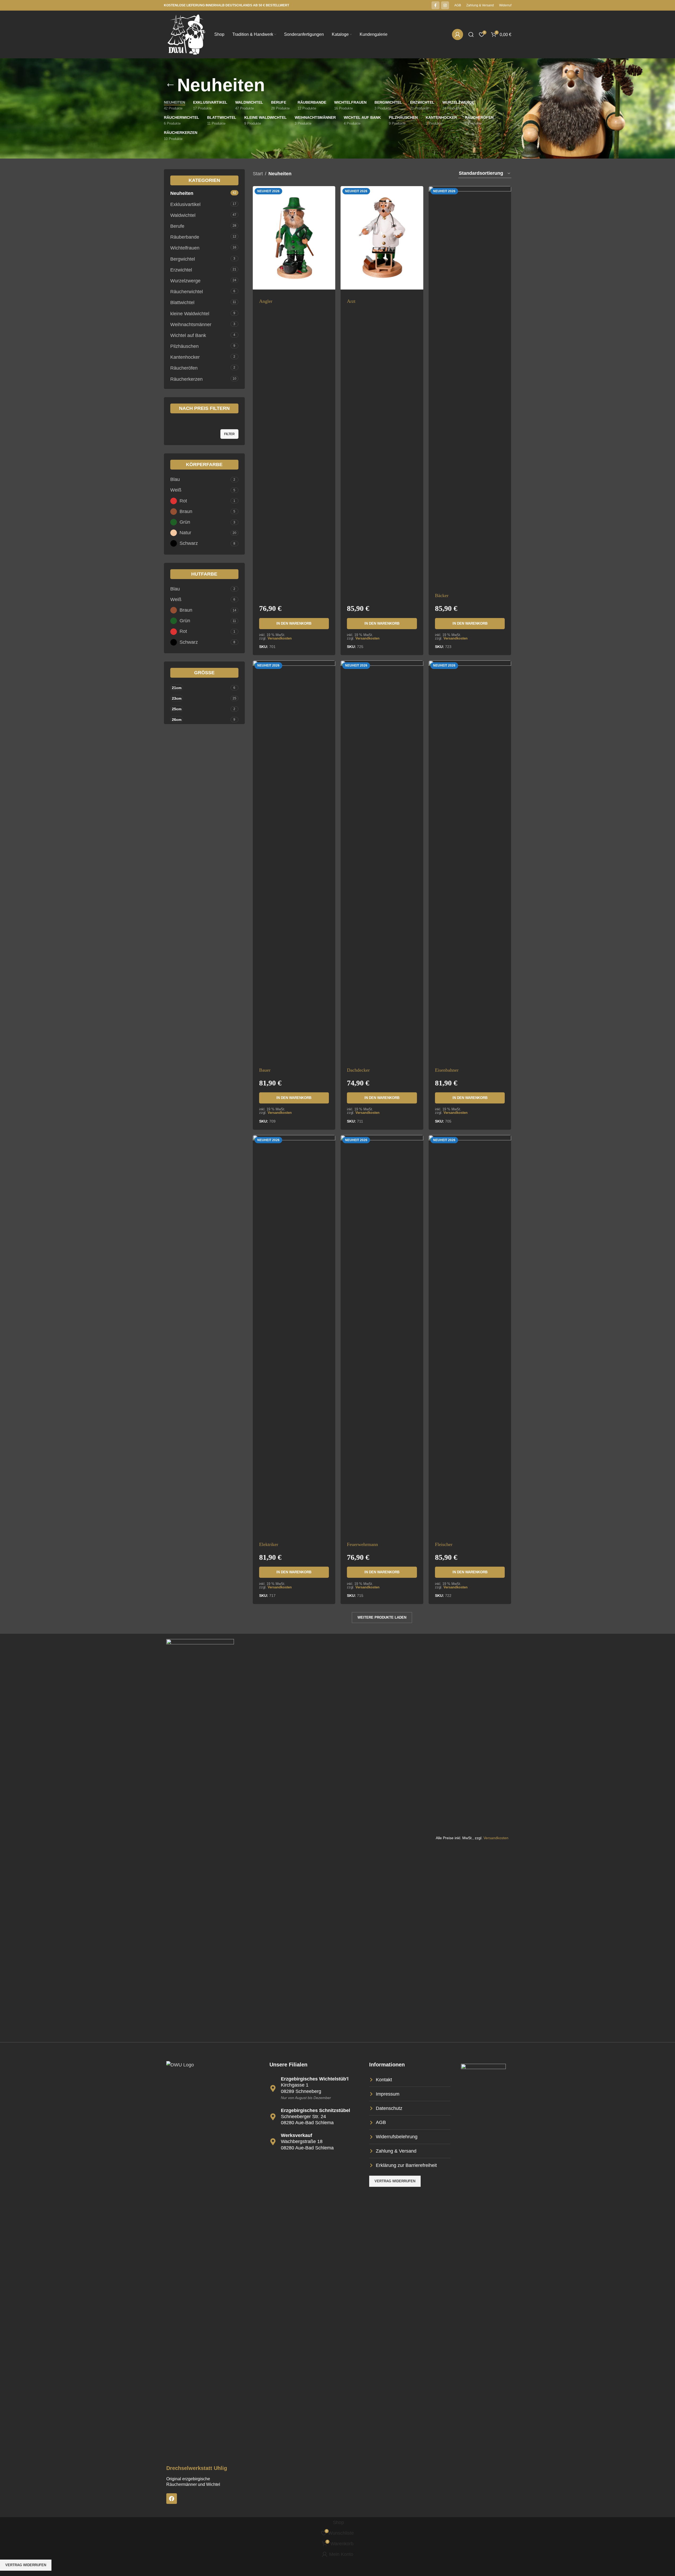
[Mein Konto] (458, 34)
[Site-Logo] (186, 34)
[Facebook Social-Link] (436, 5)
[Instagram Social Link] (445, 5)
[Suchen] (471, 34)
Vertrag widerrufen (26, 2565)
